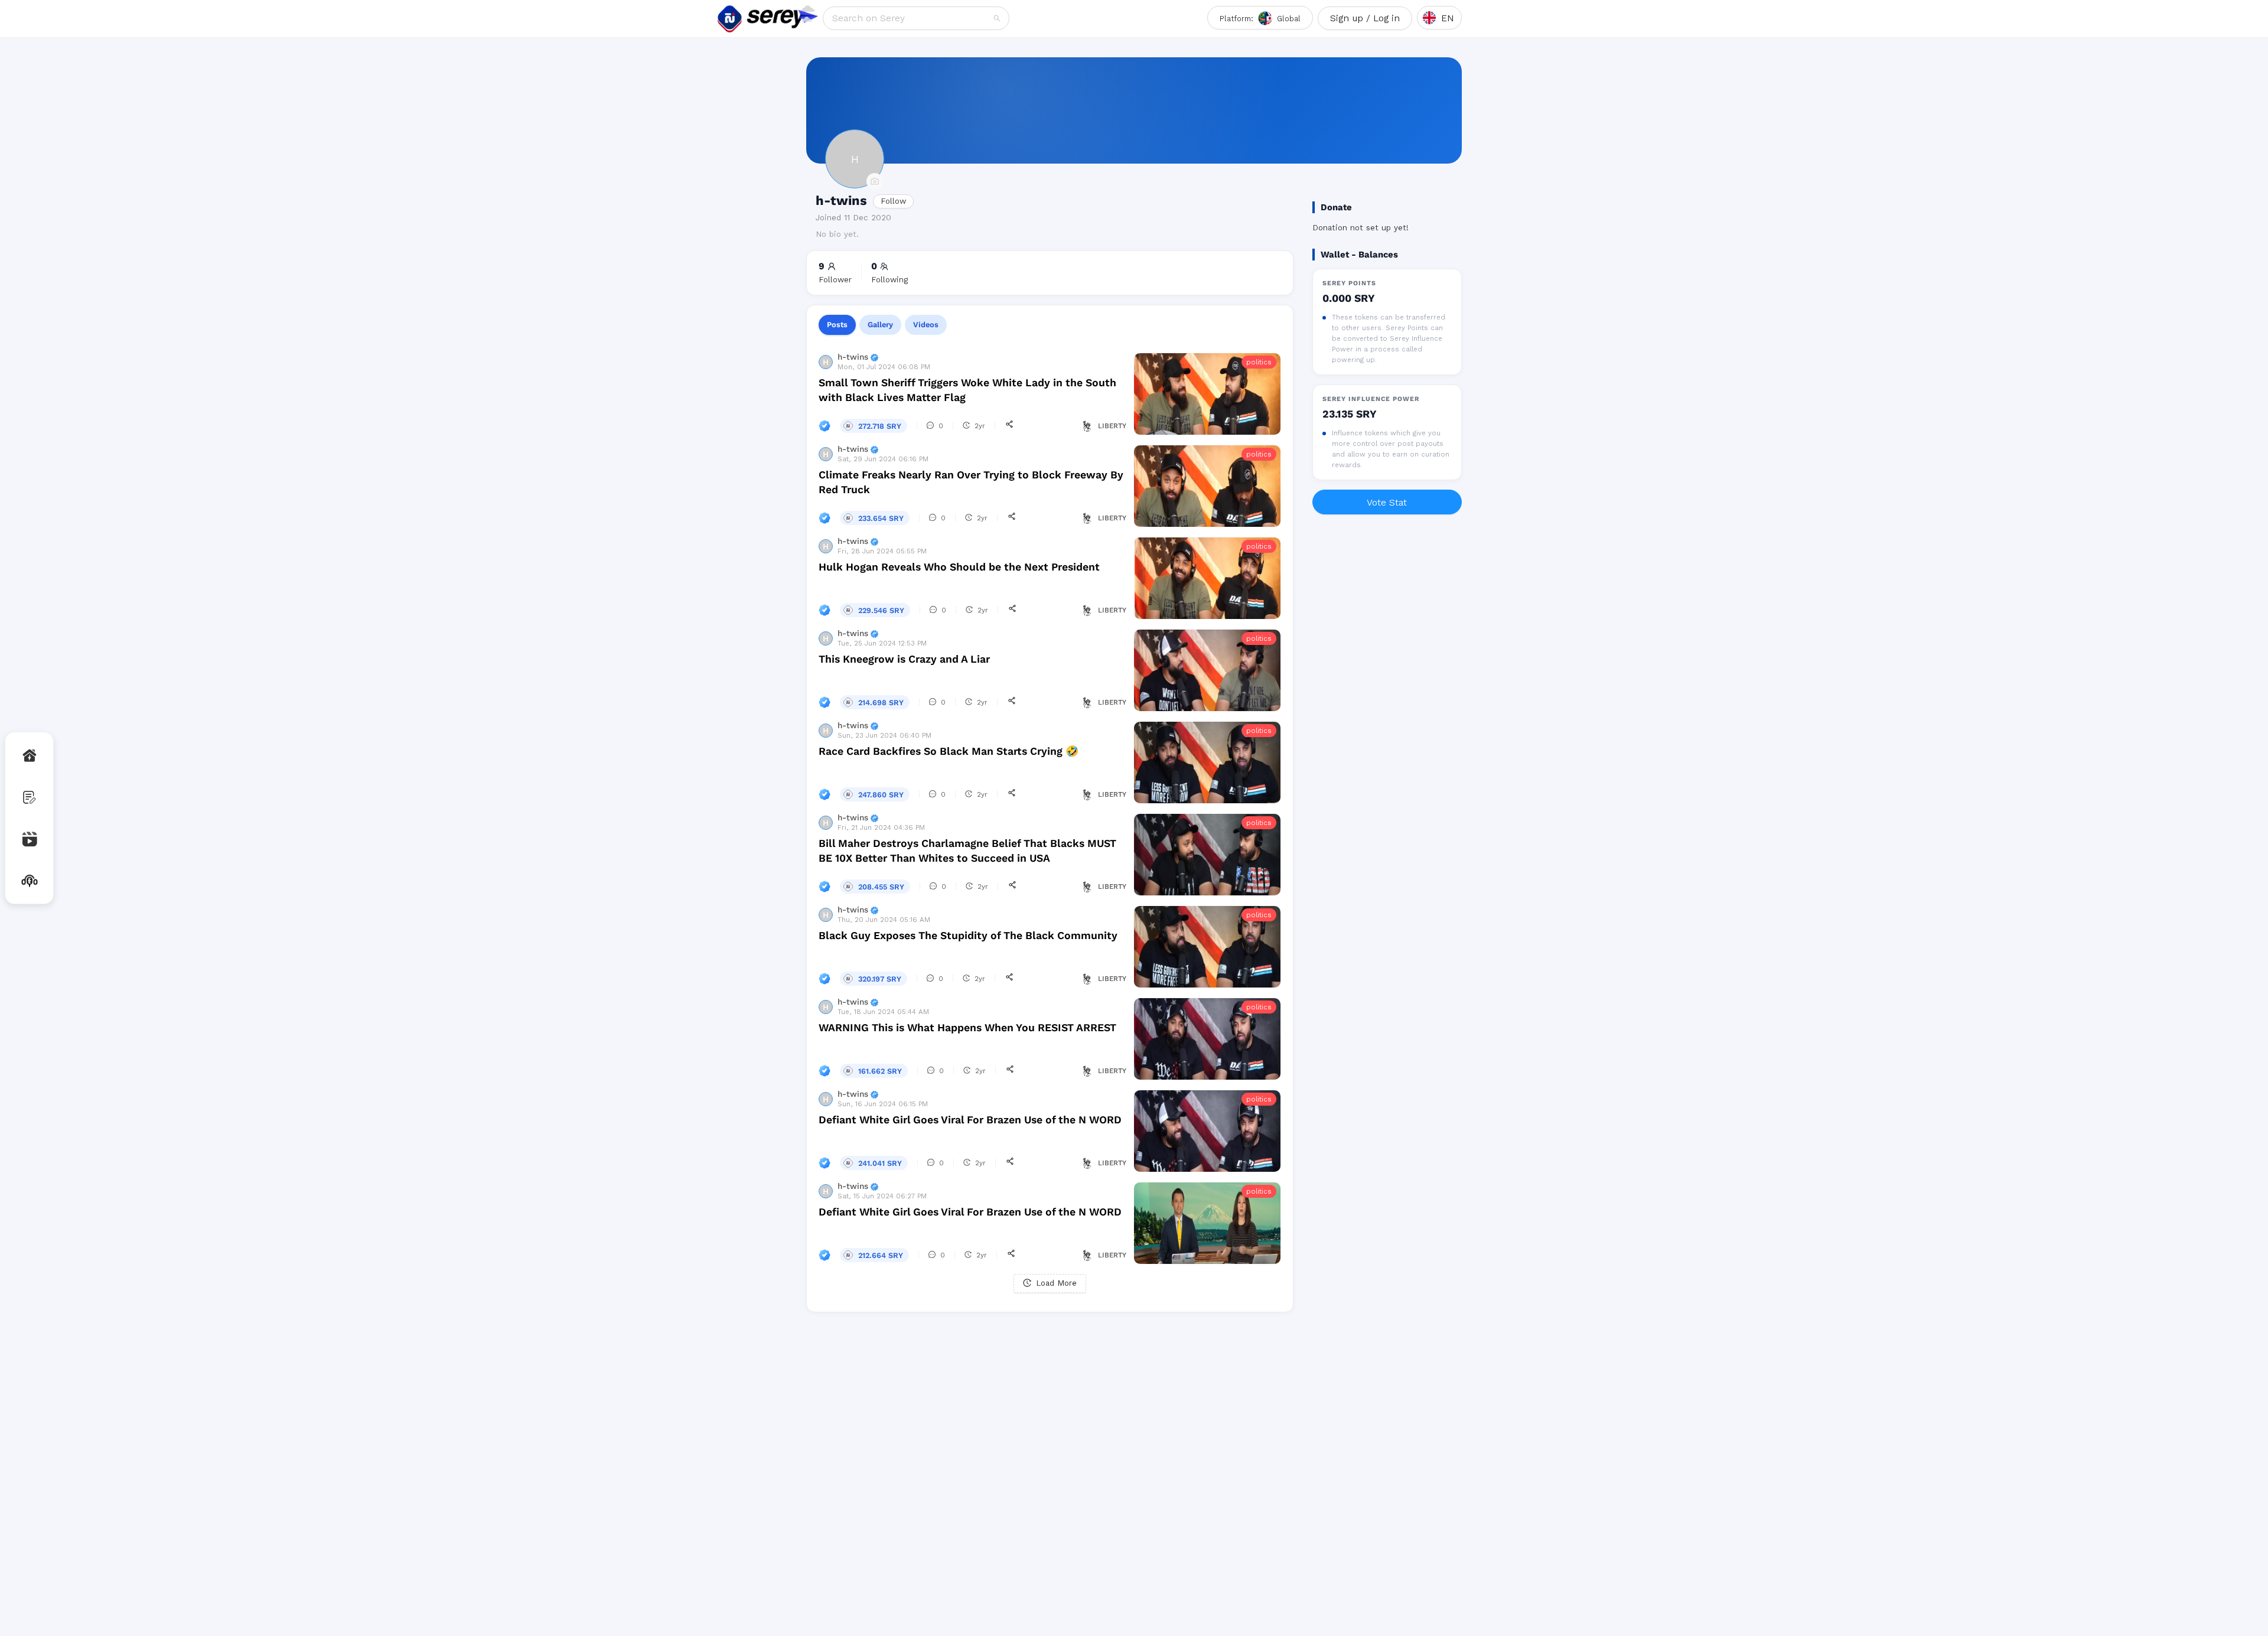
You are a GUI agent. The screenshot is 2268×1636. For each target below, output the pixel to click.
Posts (837, 325)
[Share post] (1009, 425)
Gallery (880, 325)
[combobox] (912, 18)
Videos (926, 325)
